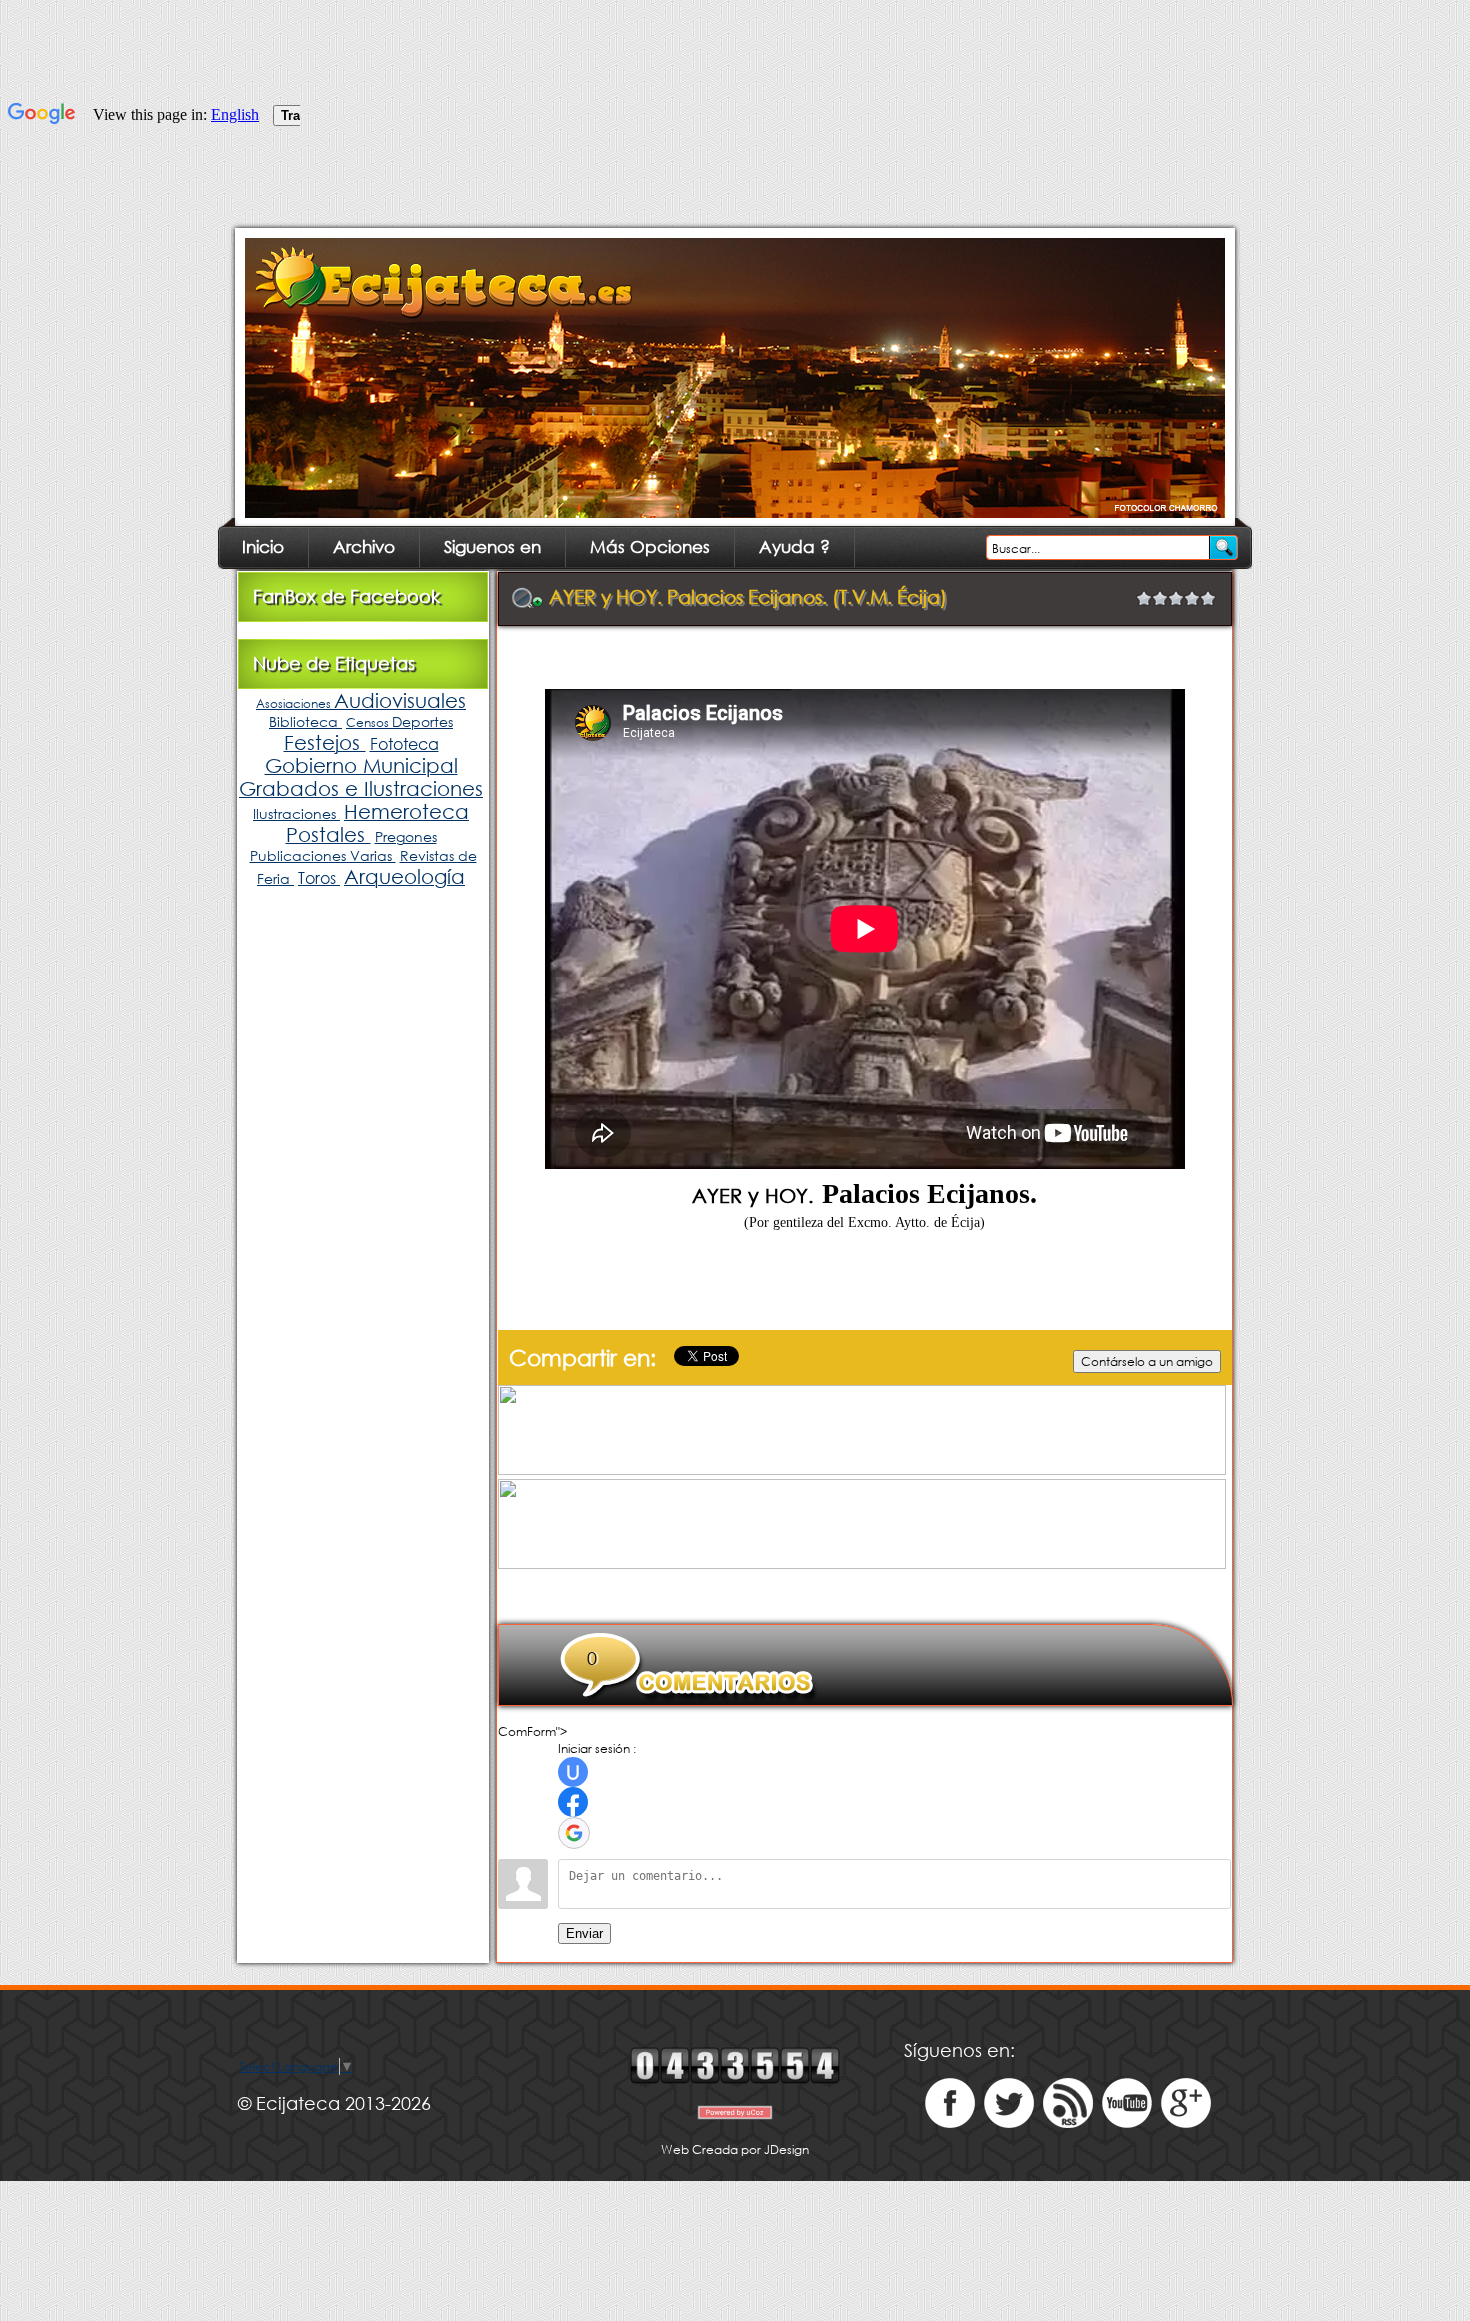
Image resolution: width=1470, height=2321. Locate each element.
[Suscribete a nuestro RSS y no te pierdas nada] (1068, 2123)
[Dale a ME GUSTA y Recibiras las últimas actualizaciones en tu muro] (950, 2123)
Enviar (584, 1933)
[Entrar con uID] (573, 1772)
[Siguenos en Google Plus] (1186, 2123)
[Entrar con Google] (574, 1833)
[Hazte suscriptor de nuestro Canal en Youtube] (1127, 2123)
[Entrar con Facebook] (573, 1802)
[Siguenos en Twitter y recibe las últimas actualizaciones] (1009, 2123)
